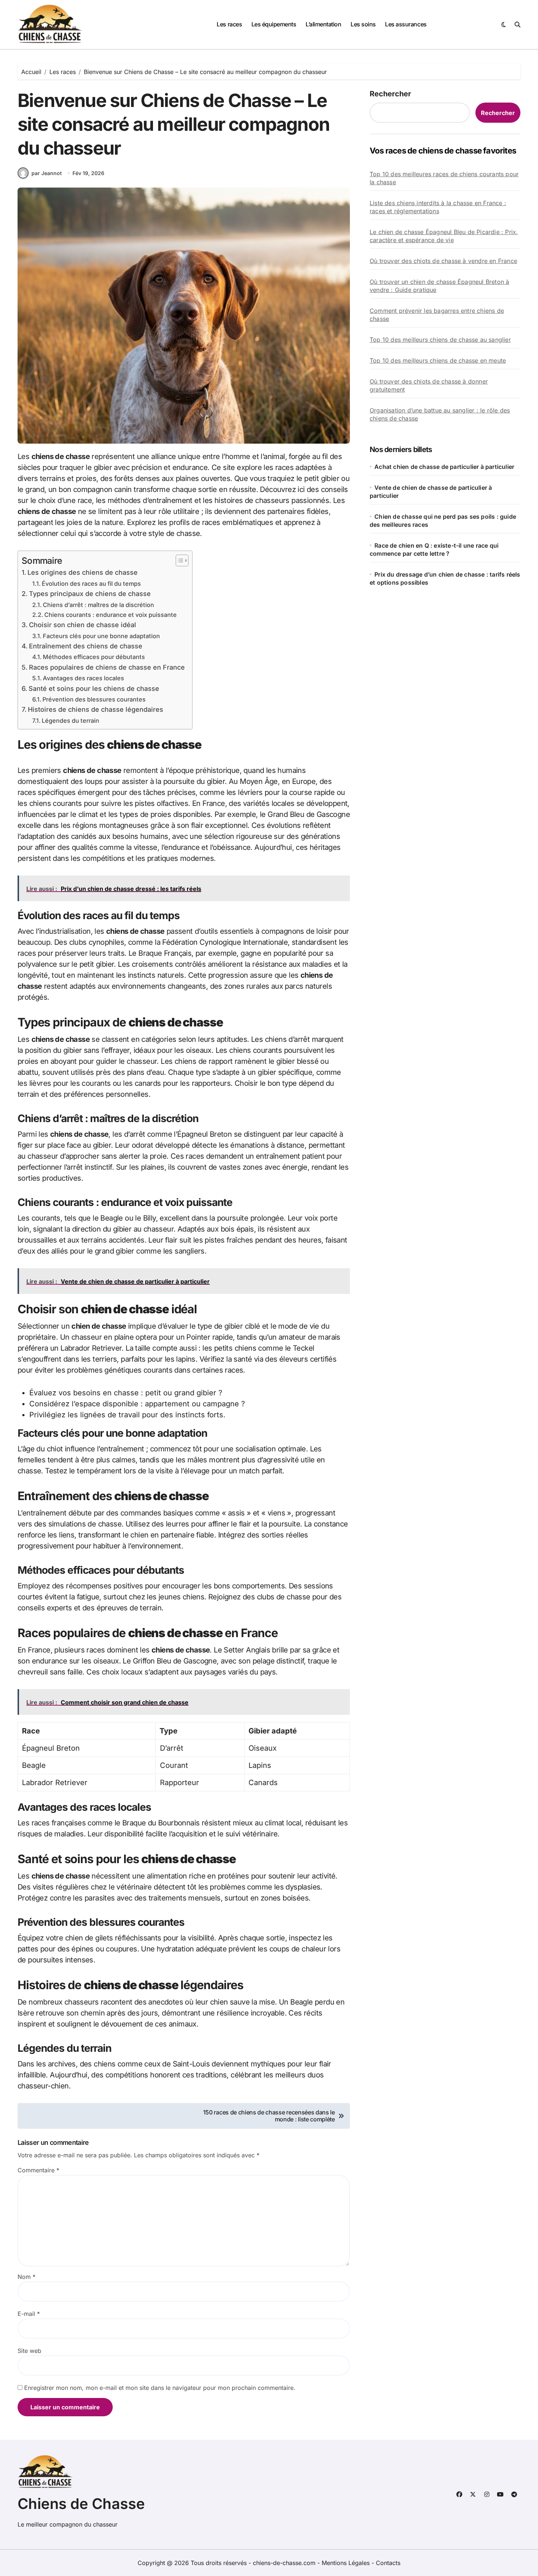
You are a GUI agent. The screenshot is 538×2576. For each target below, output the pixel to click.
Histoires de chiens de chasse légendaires (96, 709)
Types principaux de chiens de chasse (90, 594)
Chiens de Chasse (81, 2504)
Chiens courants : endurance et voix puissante (111, 615)
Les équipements (274, 24)
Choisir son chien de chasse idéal (83, 625)
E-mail (29, 2314)
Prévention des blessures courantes (94, 699)
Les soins (363, 24)
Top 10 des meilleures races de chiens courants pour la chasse (444, 178)
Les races (229, 24)
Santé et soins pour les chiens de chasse (94, 689)
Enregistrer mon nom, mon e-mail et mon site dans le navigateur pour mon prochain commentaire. (160, 2388)
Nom (27, 2277)
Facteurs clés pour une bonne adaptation (101, 636)
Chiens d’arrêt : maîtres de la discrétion (98, 605)
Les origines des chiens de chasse (83, 572)
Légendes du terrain (70, 721)
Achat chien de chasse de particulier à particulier (444, 467)
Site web (29, 2351)
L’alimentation (323, 24)
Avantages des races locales (83, 678)
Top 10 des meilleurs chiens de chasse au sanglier (440, 340)
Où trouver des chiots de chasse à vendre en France (443, 261)
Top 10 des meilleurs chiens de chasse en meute (438, 360)
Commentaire (38, 2170)
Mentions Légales (347, 2563)
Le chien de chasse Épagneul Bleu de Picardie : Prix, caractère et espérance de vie (444, 236)
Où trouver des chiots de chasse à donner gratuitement (429, 385)
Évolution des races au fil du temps (91, 584)
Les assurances (406, 24)
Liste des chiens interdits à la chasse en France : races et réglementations (438, 207)
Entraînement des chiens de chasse (86, 646)
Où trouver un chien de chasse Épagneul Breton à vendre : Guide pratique (439, 286)
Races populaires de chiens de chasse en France (107, 667)
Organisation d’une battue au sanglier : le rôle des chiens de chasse (440, 414)
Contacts (388, 2563)
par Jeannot (47, 173)
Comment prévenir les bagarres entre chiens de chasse (437, 315)
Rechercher (390, 94)
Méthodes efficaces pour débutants (94, 657)
